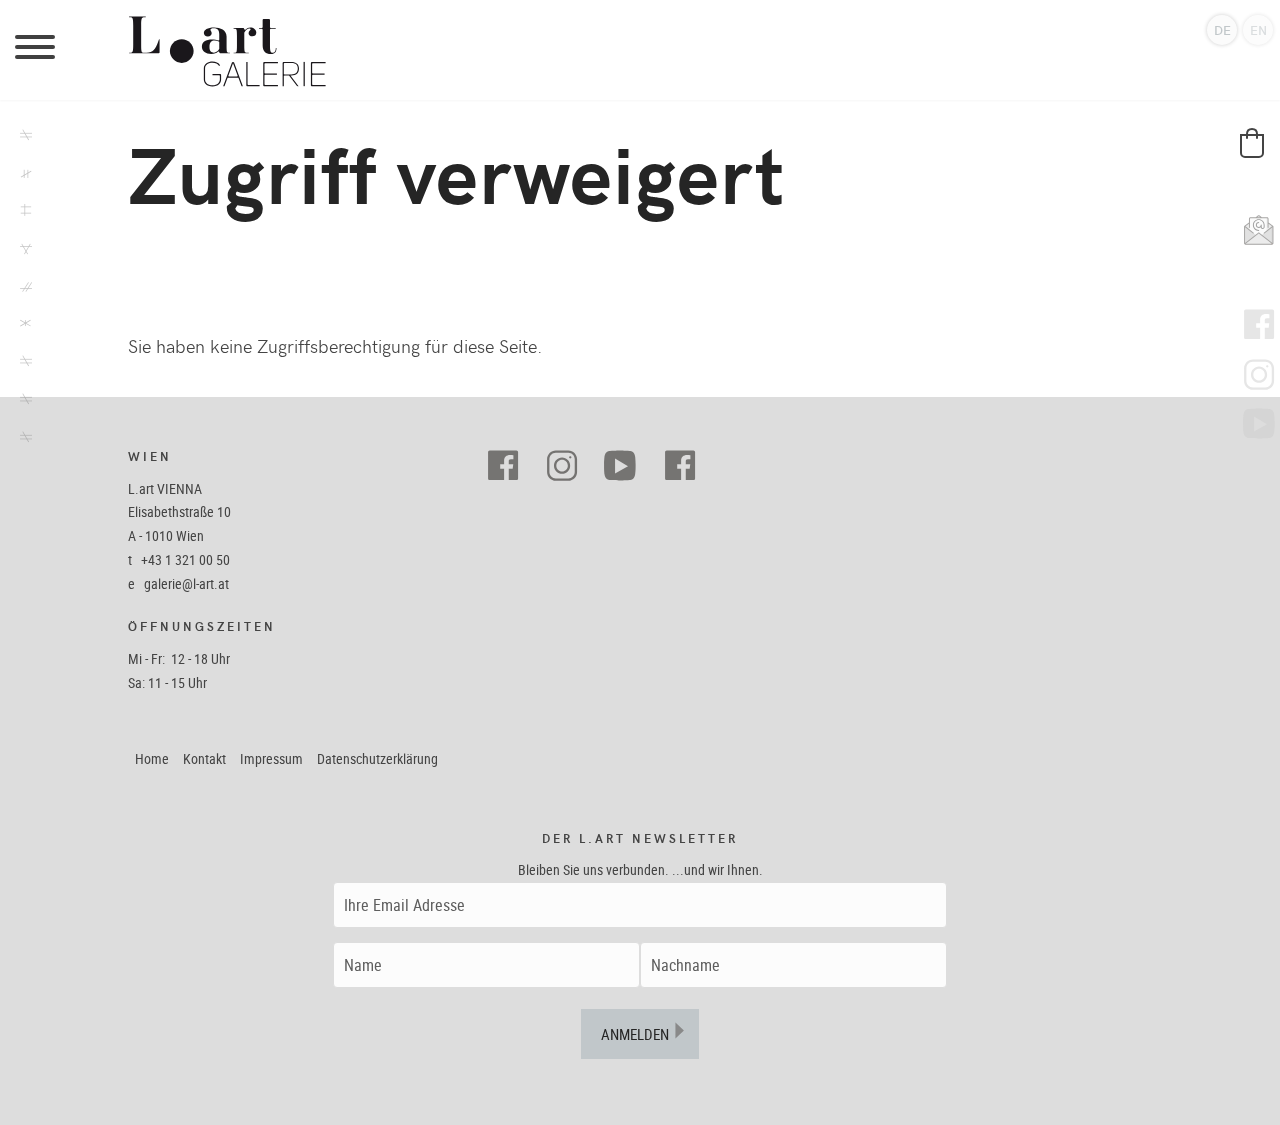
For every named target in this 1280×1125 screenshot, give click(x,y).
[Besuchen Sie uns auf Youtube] (628, 466)
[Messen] (20, 289)
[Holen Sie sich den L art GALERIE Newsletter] (1254, 225)
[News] (20, 251)
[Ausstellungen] (20, 138)
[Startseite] (640, 50)
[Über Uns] (20, 402)
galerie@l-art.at (186, 583)
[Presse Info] (20, 326)
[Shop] (20, 213)
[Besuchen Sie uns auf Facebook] (510, 466)
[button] (1252, 143)
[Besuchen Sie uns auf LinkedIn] (687, 466)
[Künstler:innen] (20, 176)
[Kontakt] (20, 440)
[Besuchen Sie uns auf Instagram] (569, 466)
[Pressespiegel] (20, 364)
